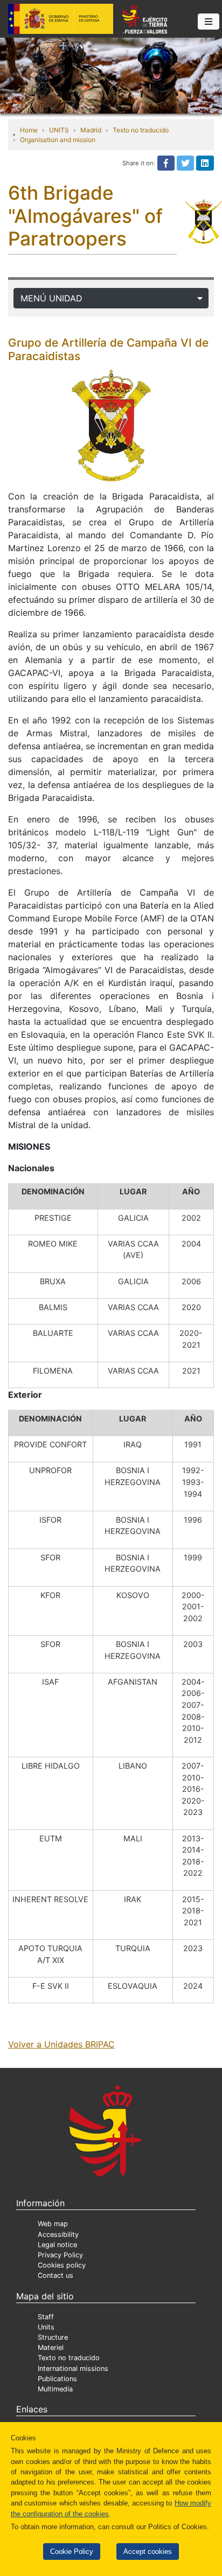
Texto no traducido (141, 130)
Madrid (91, 130)
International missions (73, 2369)
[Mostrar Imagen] (111, 425)
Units (46, 2327)
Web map (53, 2224)
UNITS (59, 130)
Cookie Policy (72, 2552)
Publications (57, 2379)
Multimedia (55, 2389)
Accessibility (58, 2234)
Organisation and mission (58, 140)
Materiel (51, 2348)
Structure (53, 2337)
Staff (46, 2317)
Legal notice (57, 2245)
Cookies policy (62, 2265)
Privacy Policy (60, 2255)
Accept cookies (148, 2552)
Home (29, 130)
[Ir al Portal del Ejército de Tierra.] (111, 75)
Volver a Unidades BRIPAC (61, 2044)
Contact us (55, 2275)
